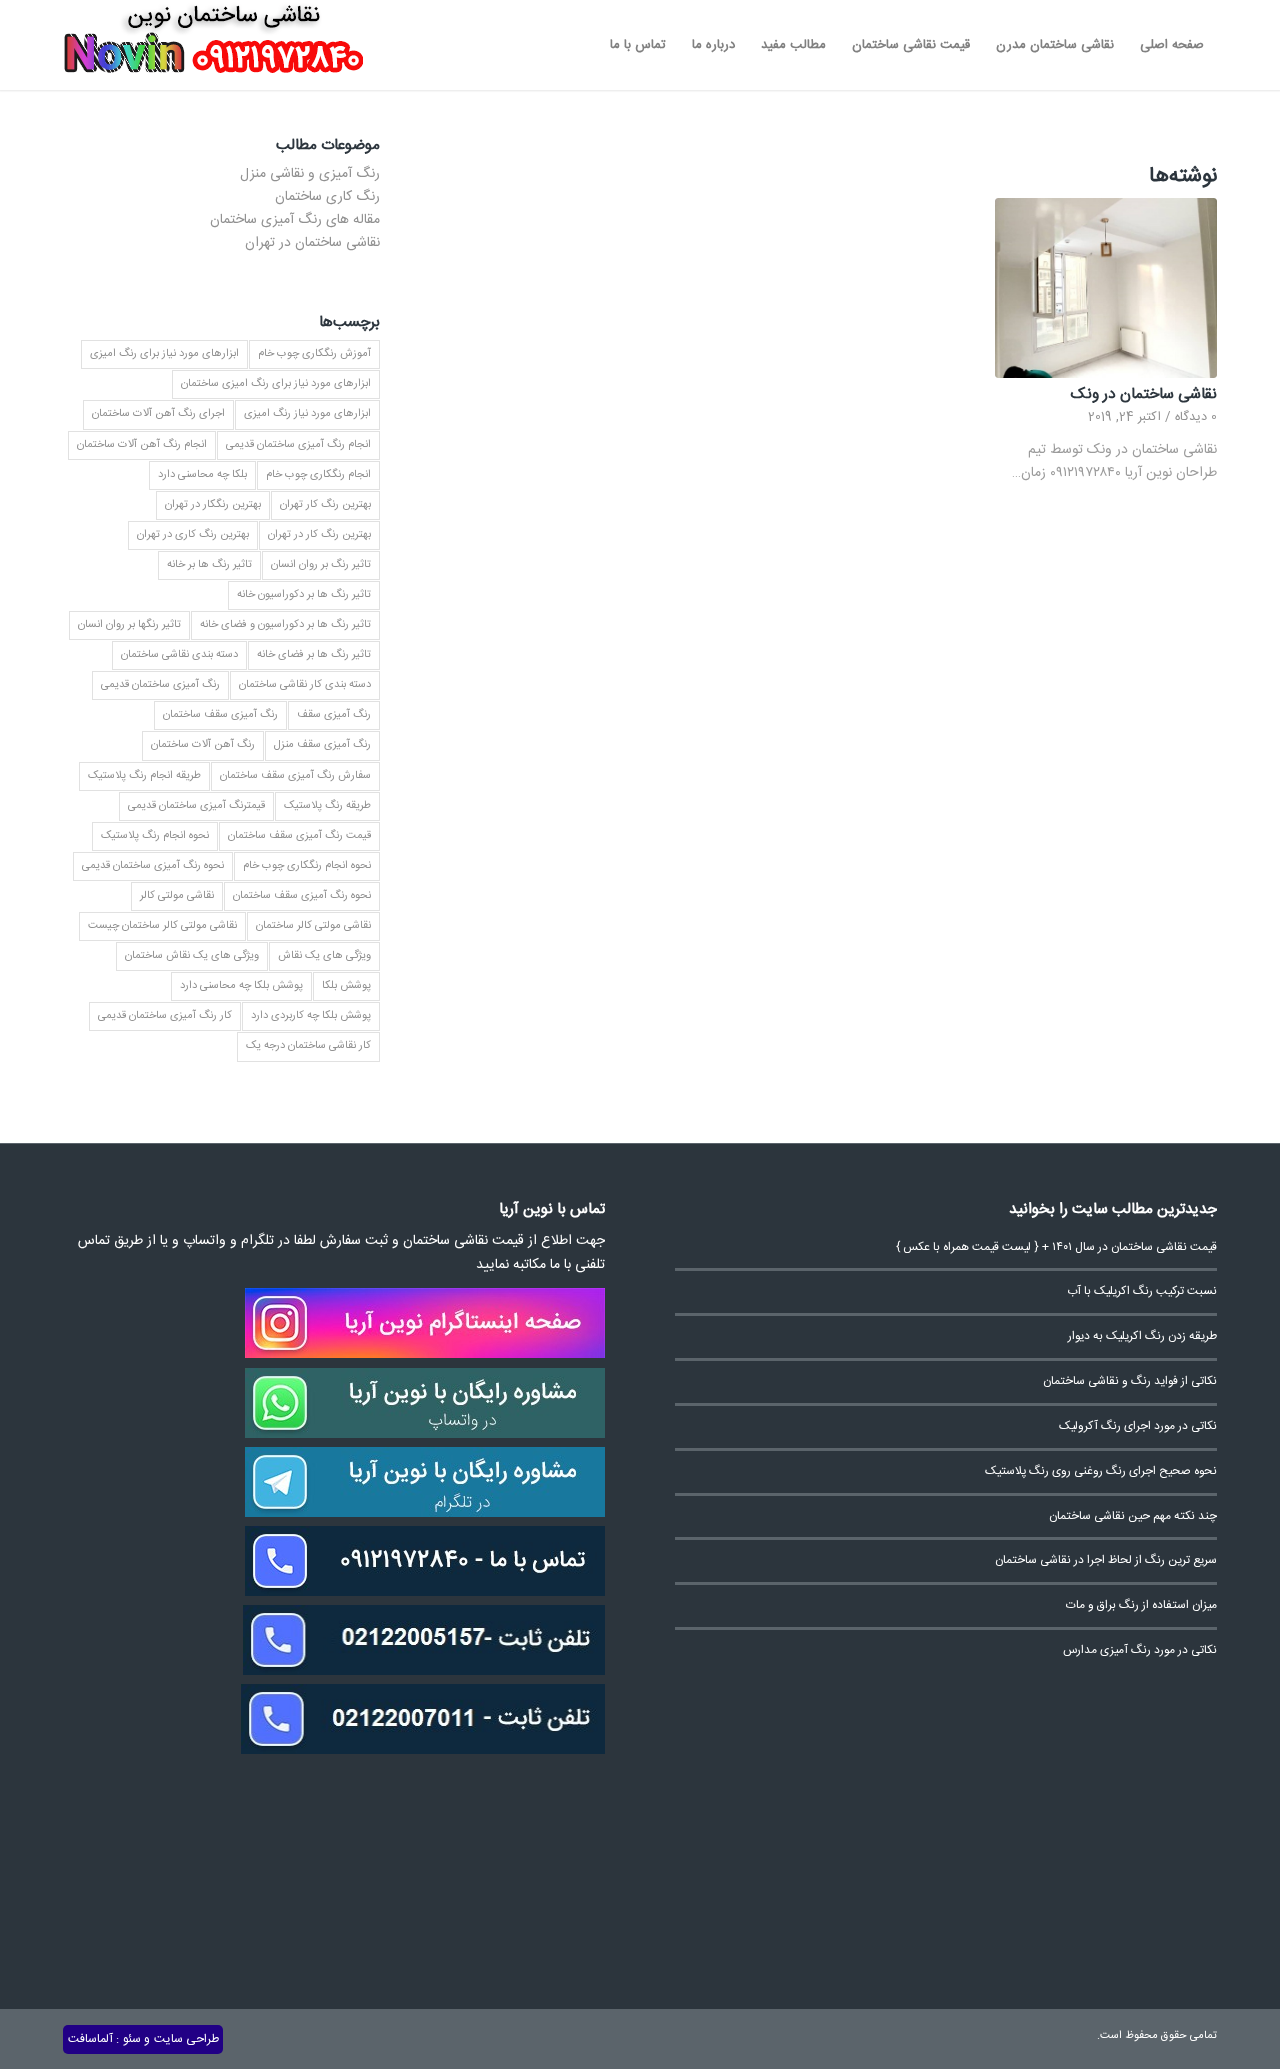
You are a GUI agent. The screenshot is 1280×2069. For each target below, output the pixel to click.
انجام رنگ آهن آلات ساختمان (142, 445)
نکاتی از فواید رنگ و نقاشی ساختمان (1130, 1381)
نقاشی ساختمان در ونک (1144, 394)
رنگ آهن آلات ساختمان (203, 745)
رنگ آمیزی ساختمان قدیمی (160, 685)
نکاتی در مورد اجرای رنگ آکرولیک (1138, 1426)
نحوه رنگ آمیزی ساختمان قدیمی (153, 866)
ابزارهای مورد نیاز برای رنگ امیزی (164, 354)
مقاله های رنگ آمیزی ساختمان (295, 220)
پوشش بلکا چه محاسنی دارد (241, 986)
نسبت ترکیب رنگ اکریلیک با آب (1142, 1291)
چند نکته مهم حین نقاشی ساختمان (1133, 1516)
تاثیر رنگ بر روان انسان (321, 565)
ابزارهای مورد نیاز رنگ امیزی (307, 414)
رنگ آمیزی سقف (334, 715)
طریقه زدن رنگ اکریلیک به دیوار (1142, 1336)
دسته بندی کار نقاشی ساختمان (305, 685)
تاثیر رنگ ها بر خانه (209, 565)
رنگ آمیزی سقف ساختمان (220, 715)
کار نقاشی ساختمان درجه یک (308, 1046)
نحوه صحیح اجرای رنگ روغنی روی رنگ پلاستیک (1101, 1471)
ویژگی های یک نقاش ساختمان (192, 956)
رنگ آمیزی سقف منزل (322, 745)
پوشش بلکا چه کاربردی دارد (311, 1016)
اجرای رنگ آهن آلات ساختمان (158, 414)
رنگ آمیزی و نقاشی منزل (310, 174)
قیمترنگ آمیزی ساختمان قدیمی (196, 806)
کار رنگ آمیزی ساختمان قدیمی (165, 1016)
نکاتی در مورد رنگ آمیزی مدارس (1140, 1650)
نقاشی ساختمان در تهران (312, 243)
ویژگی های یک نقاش (324, 956)
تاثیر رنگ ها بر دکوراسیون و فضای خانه (285, 625)
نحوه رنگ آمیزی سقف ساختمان (302, 896)
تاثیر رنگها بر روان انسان (129, 625)
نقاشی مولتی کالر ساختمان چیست (162, 926)
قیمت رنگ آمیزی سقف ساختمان (299, 836)
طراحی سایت (186, 2039)
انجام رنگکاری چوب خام (318, 475)
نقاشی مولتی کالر (177, 896)
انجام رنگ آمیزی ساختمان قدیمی (298, 445)
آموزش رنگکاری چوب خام (314, 354)
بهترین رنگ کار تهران (325, 505)
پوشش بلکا (346, 986)
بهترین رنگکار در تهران (213, 505)
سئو (132, 2039)
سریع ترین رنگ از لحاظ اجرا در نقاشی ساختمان (1106, 1560)
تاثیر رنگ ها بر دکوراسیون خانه (304, 595)
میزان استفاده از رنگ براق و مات (1141, 1605)
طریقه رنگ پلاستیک (327, 806)
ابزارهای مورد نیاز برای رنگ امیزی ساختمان (276, 384)
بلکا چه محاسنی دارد (202, 475)
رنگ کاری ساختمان (327, 197)
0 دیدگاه (1196, 417)
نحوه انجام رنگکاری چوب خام (307, 866)
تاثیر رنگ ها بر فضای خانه (314, 655)
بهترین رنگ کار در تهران (319, 535)
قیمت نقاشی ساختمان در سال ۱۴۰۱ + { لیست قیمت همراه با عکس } (1056, 1247)
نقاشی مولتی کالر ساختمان (313, 926)
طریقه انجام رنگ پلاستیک (144, 776)
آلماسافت (90, 2039)
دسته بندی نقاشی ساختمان (179, 655)
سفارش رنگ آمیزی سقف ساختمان (295, 776)
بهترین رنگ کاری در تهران (193, 535)
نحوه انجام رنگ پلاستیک (155, 836)
